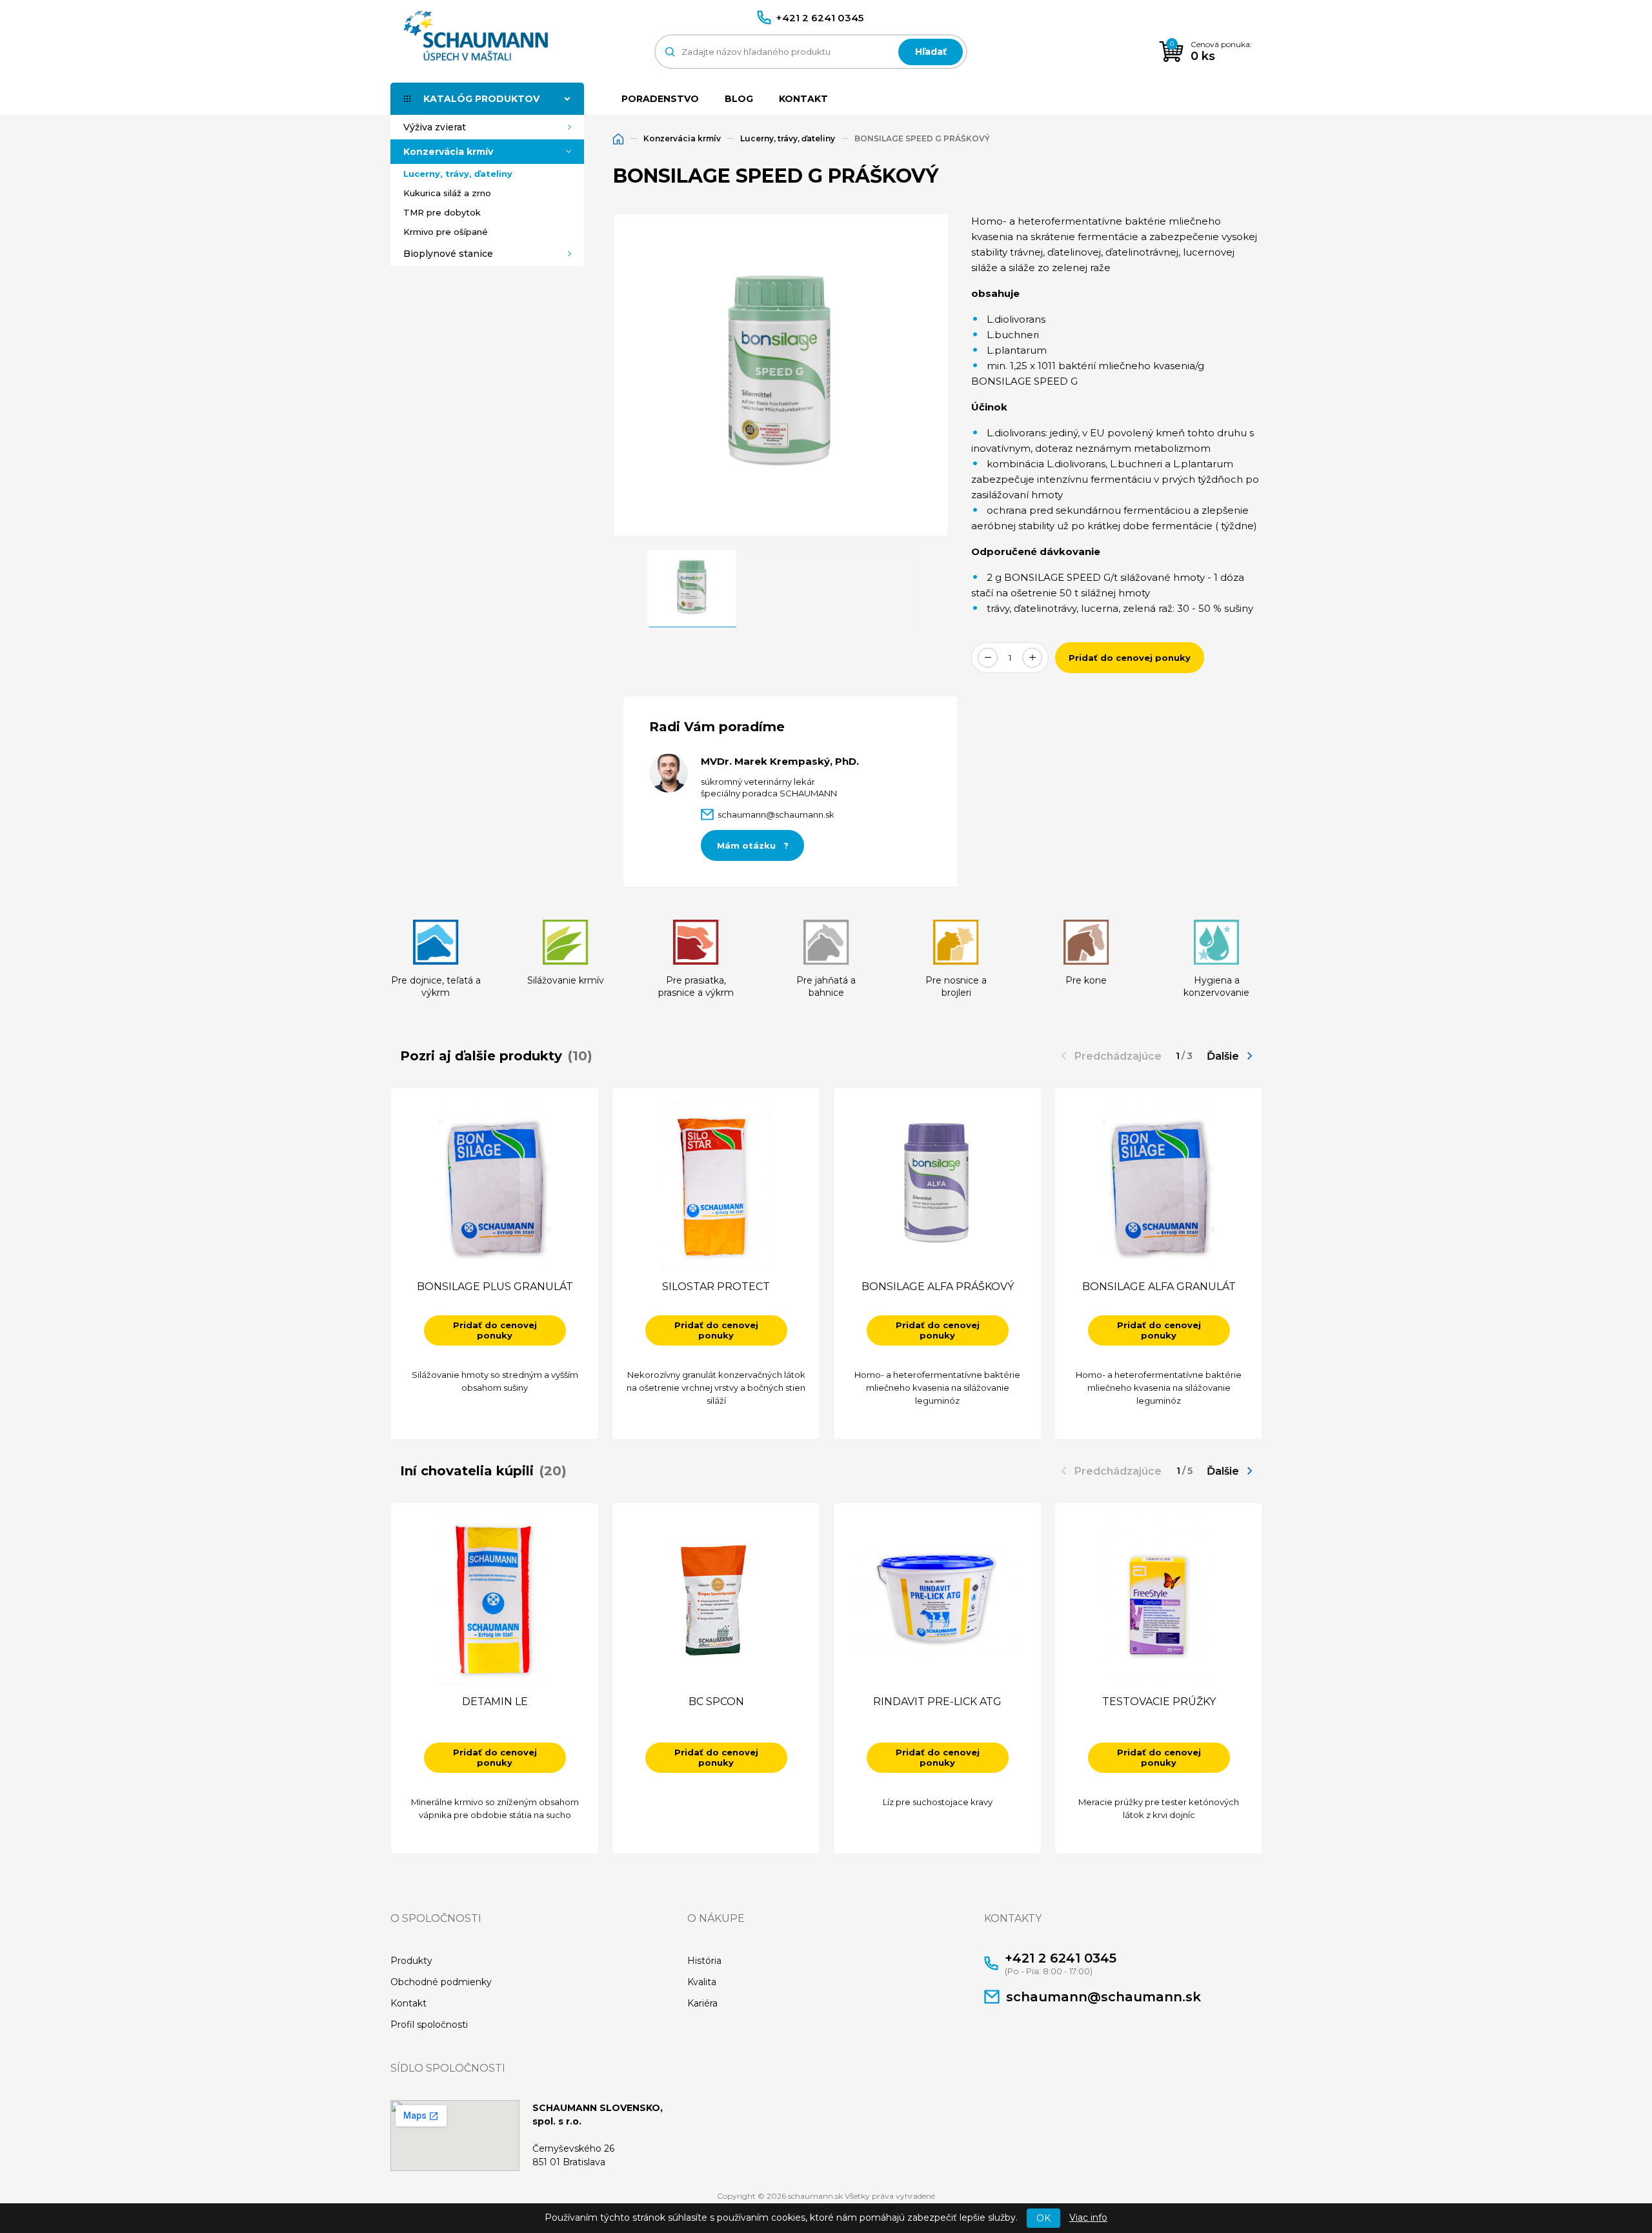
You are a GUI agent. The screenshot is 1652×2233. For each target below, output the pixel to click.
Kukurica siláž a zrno (447, 193)
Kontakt (803, 99)
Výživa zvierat (435, 127)
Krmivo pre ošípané (446, 232)
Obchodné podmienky (441, 1982)
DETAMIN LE (495, 1702)
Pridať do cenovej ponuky (1130, 658)
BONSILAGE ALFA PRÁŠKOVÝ (938, 1287)
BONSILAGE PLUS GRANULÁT (495, 1287)
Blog (739, 99)
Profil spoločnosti (429, 2025)
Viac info (1088, 2218)
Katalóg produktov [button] (481, 99)
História (704, 1961)
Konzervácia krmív (448, 152)
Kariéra (702, 2003)
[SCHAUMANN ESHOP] (471, 35)
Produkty (411, 1961)
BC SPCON (716, 1702)
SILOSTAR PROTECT (716, 1287)
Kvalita (702, 1982)
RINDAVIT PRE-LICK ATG (937, 1702)
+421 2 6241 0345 (820, 18)
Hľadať (931, 52)
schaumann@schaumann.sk (1103, 1997)
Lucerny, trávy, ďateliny (458, 174)
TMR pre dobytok (442, 212)
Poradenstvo (660, 99)
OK (1043, 2218)
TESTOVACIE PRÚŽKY (1159, 1702)
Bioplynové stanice (448, 254)
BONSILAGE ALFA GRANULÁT (1159, 1287)
